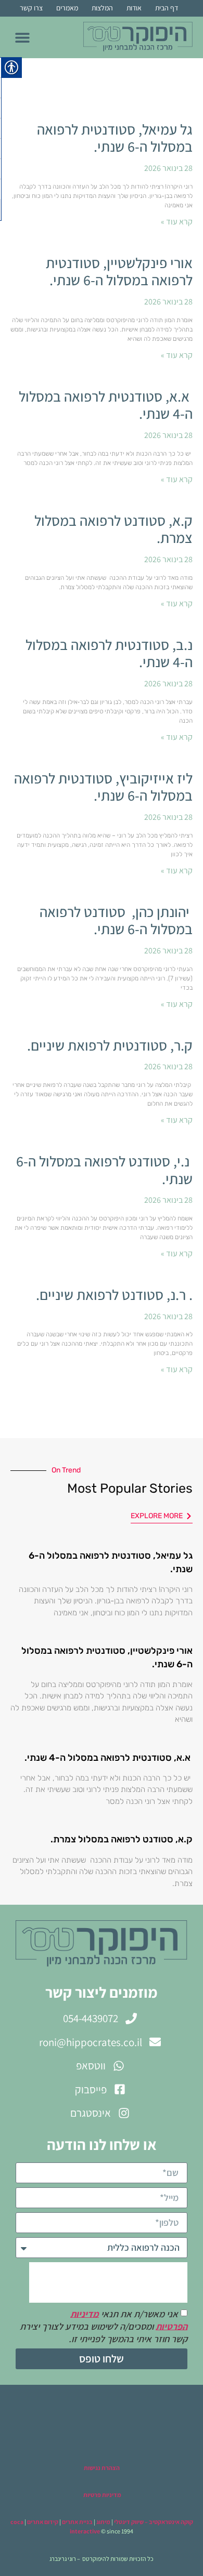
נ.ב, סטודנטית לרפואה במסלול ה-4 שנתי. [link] (109, 653)
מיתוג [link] (103, 2522)
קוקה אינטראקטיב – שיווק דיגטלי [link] (154, 2522)
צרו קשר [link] (31, 8)
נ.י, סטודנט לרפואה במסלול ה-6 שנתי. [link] (104, 1170)
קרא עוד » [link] (177, 222)
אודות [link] (134, 8)
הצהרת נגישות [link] (102, 2468)
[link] (138, 37)
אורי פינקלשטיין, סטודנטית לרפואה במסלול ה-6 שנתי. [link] (119, 271)
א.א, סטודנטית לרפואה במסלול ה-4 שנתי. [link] (106, 405)
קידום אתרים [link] (43, 2522)
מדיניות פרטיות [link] (102, 2495)
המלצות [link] (102, 8)
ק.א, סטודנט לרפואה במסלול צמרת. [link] (113, 529)
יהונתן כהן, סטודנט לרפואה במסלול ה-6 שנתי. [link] (116, 920)
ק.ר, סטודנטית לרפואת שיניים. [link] (108, 1045)
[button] (22, 37)
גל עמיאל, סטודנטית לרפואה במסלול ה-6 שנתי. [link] (115, 138)
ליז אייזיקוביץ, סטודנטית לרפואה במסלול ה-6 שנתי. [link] (103, 787)
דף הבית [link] (167, 8)
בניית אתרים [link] (77, 2522)
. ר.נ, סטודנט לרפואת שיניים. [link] (113, 1294)
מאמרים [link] (67, 8)
